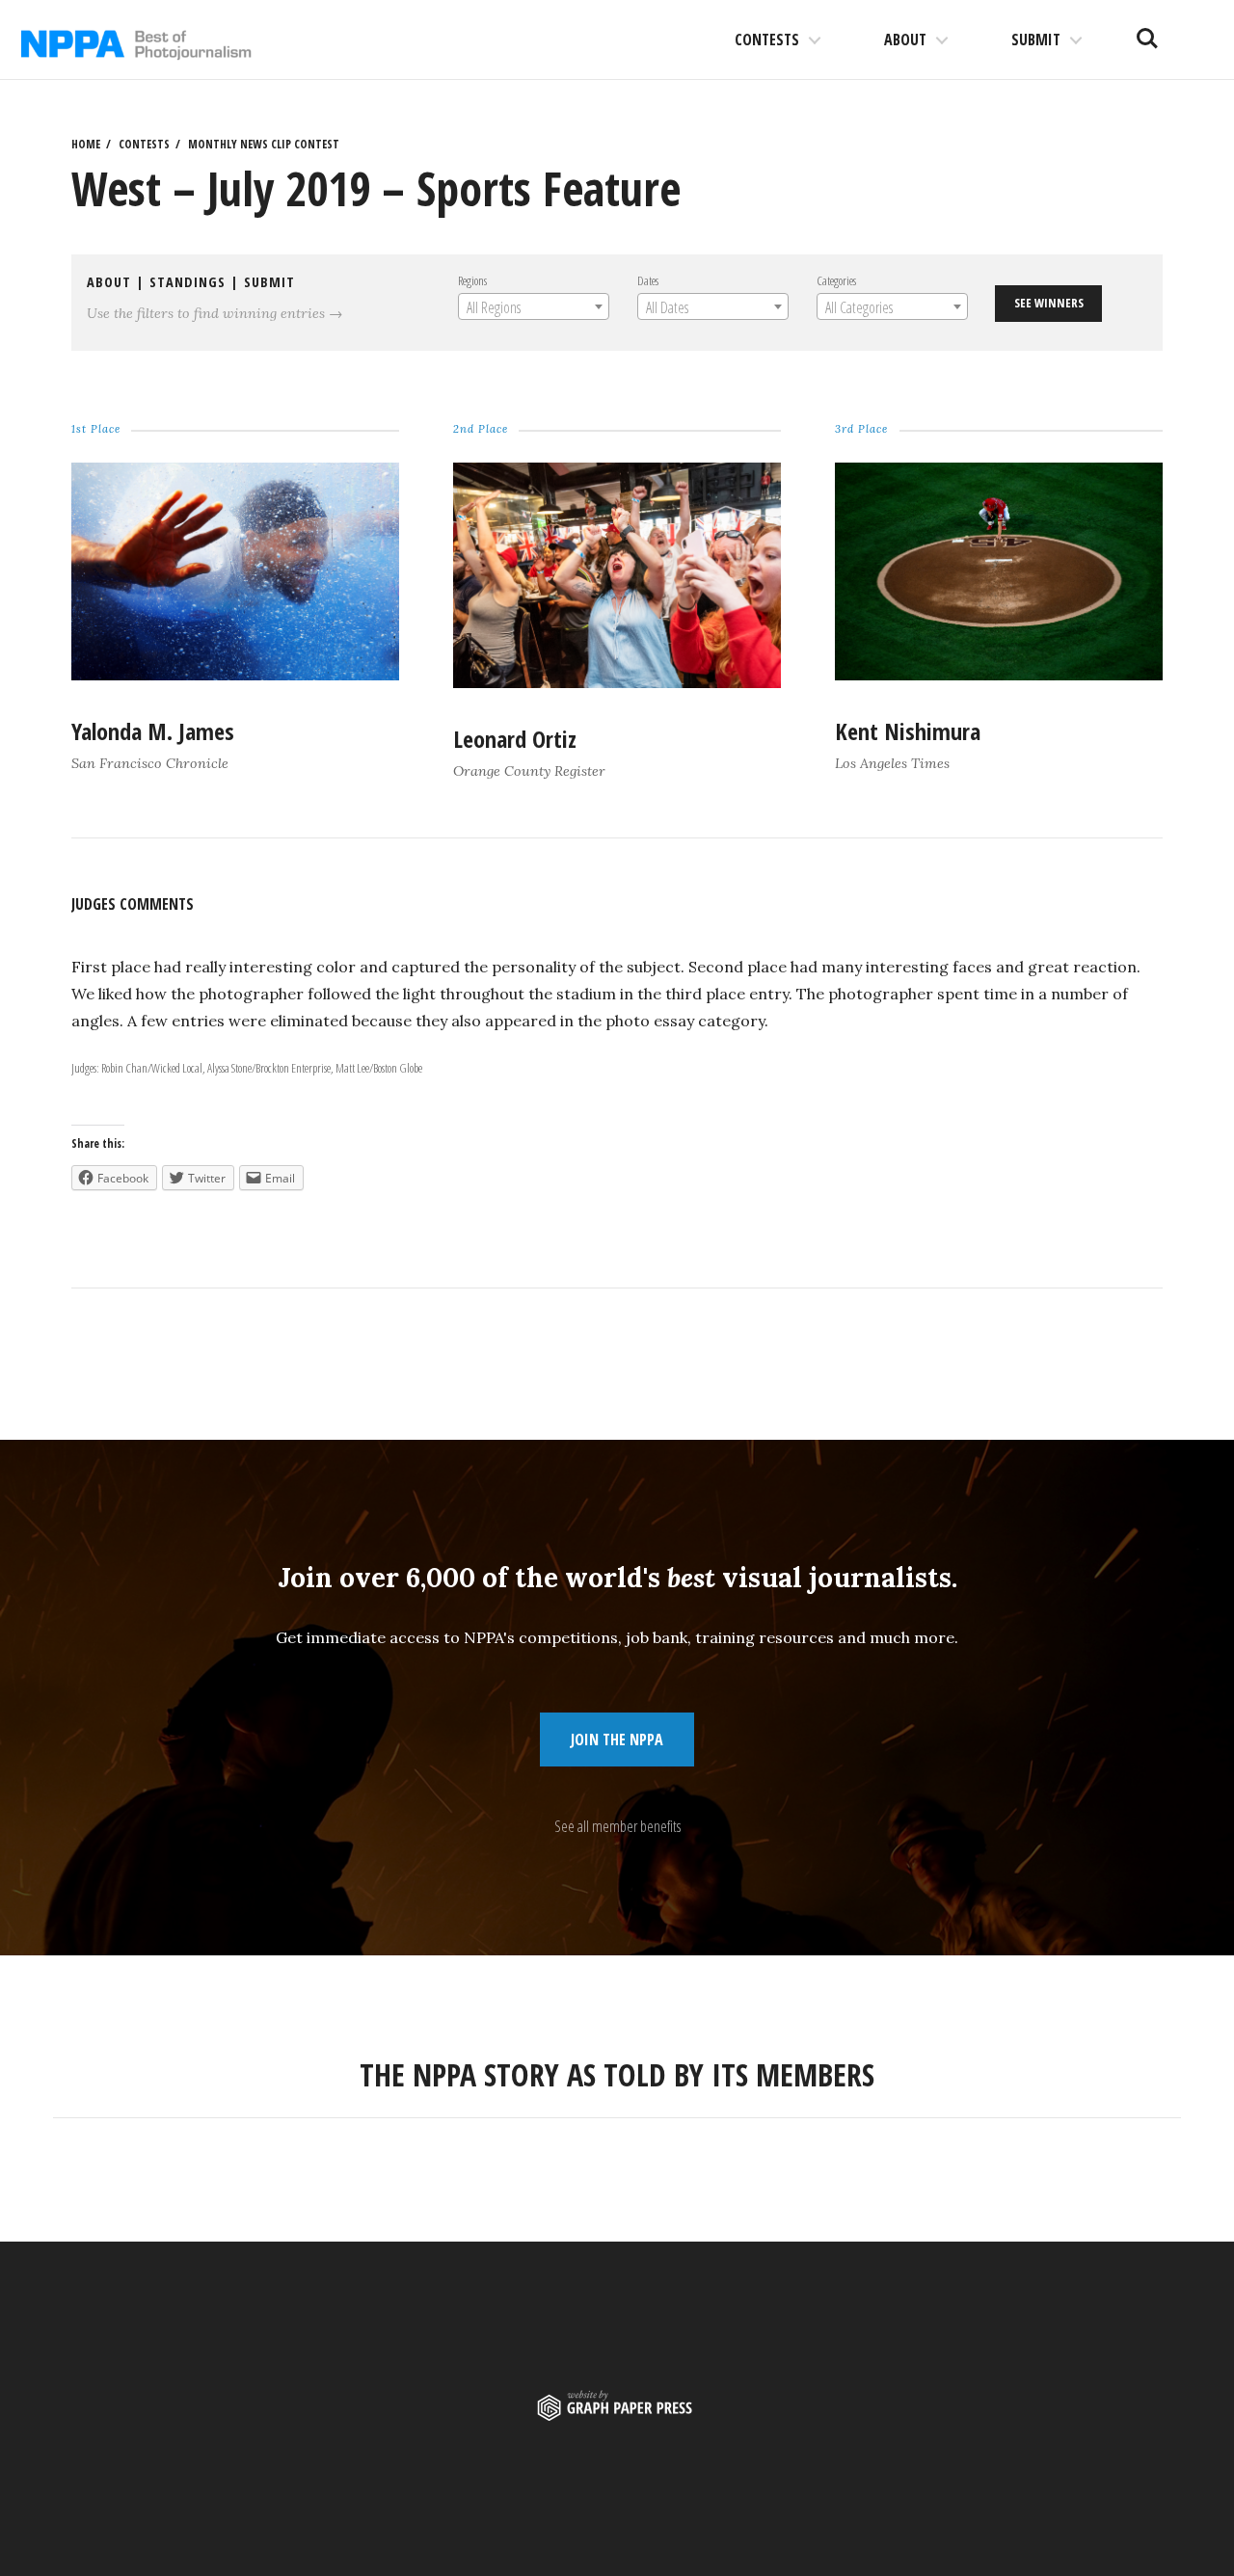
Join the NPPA (617, 1739)
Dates (648, 280)
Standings (188, 282)
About (905, 40)
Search (1147, 31)
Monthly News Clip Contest (264, 144)
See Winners (1049, 303)
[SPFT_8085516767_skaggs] (998, 675)
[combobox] (534, 306)
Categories (836, 280)
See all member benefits (617, 1826)
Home (86, 144)
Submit (1036, 40)
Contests (767, 40)
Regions (472, 280)
